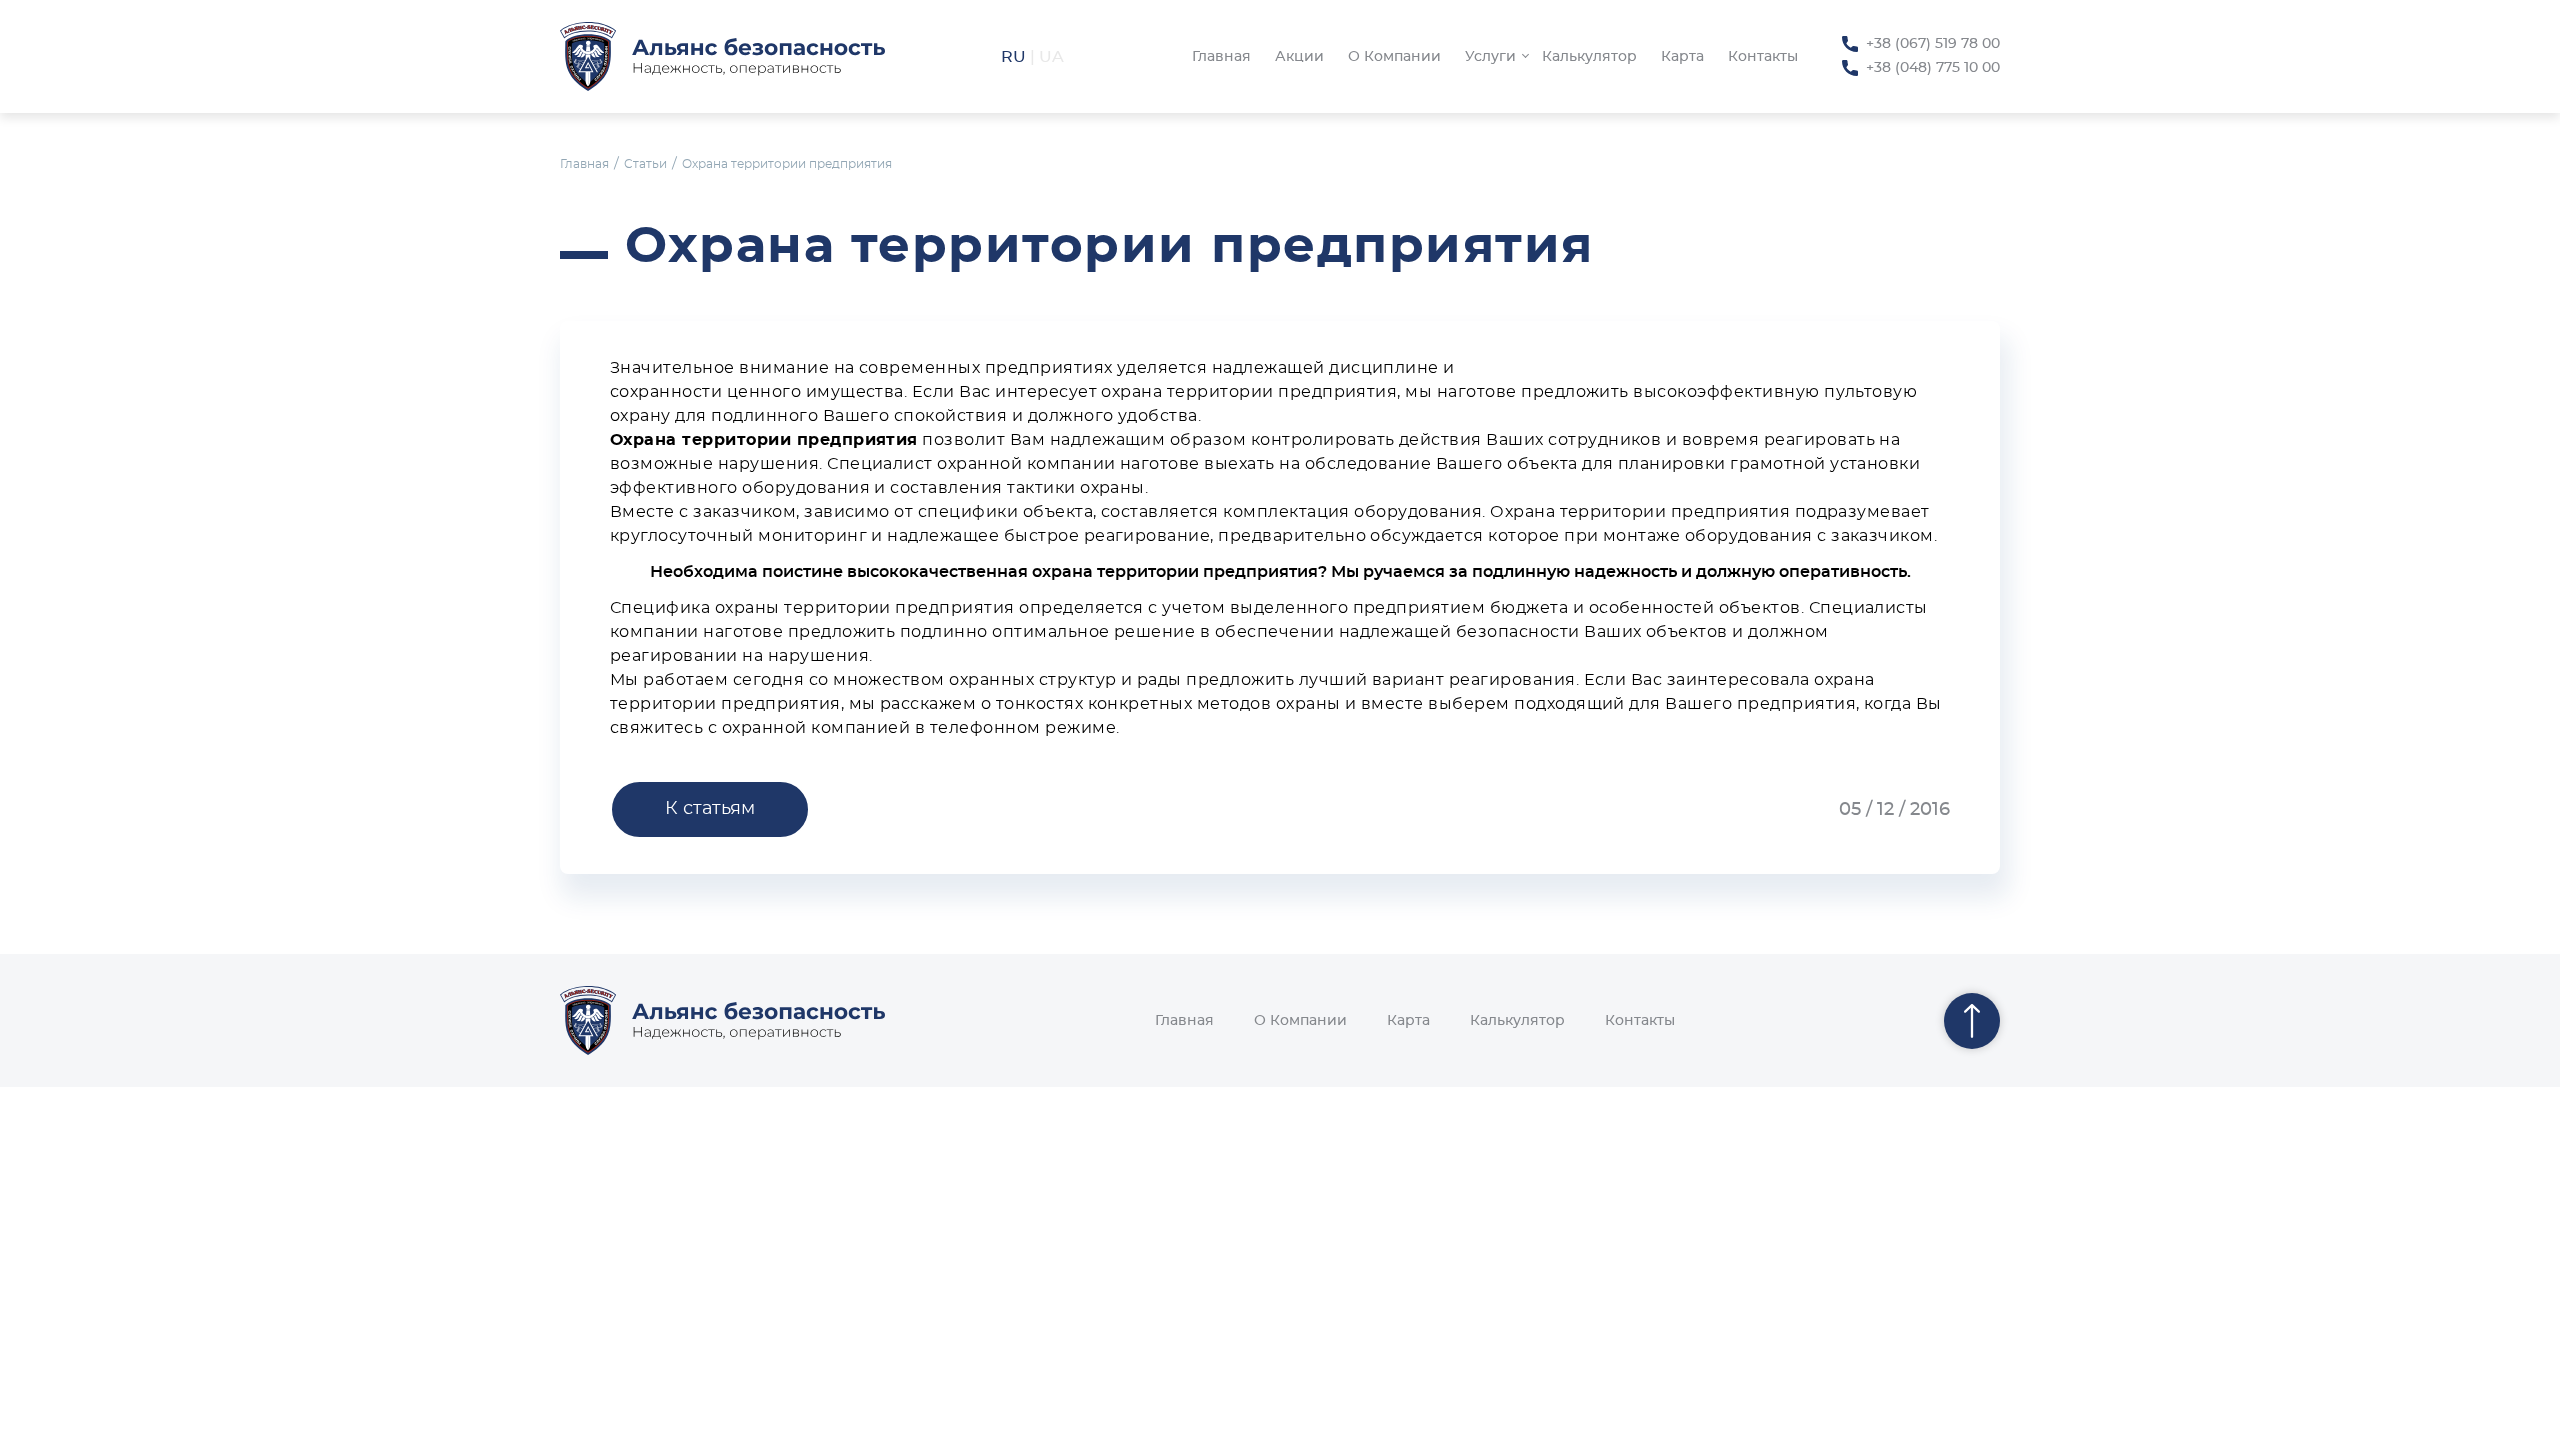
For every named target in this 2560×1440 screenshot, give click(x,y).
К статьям (710, 809)
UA (1051, 57)
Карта (1682, 57)
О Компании (1394, 57)
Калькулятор (1589, 57)
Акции (1299, 57)
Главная (1221, 57)
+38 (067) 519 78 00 (1933, 44)
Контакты (1763, 57)
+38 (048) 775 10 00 (1933, 68)
